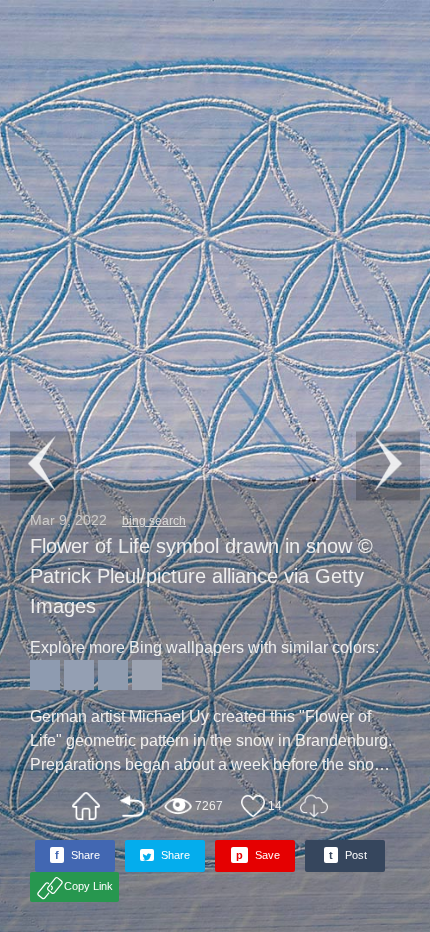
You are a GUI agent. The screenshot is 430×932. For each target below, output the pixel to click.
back (132, 806)
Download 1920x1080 (314, 806)
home (86, 806)
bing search (154, 521)
